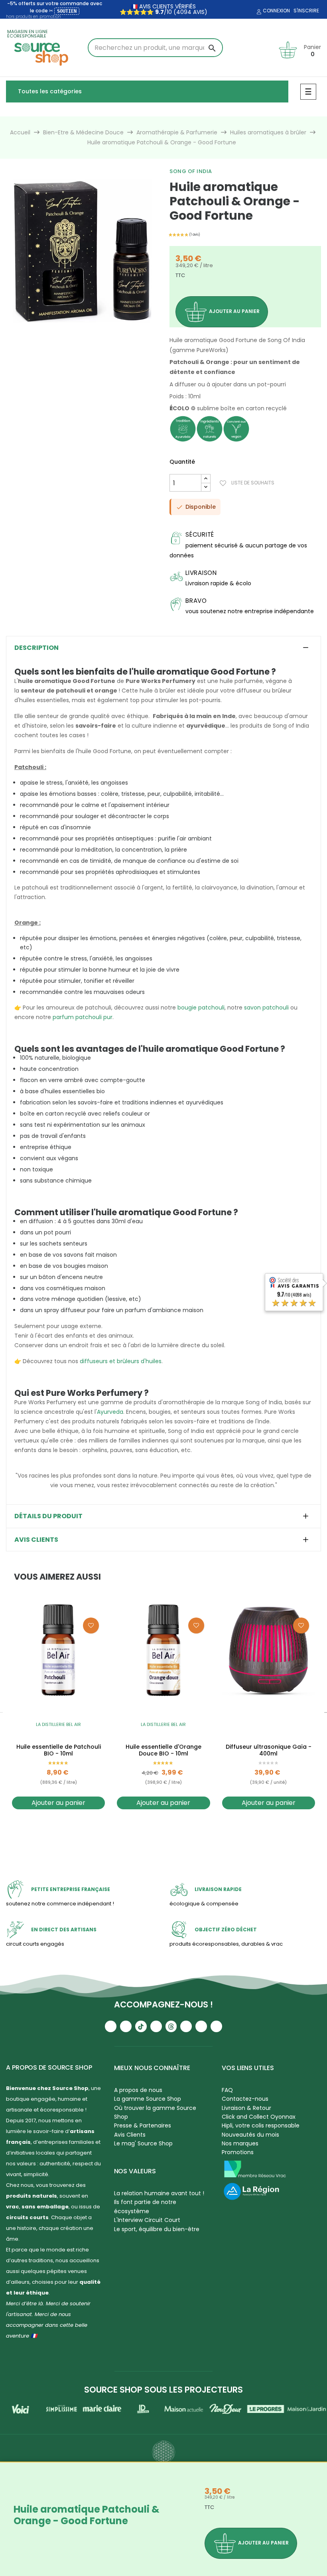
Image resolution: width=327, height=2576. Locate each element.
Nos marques (240, 2143)
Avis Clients (130, 2135)
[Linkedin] (186, 2026)
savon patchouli (266, 1008)
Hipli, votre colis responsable (261, 2125)
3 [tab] (171, 1827)
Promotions (238, 2152)
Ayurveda (110, 1412)
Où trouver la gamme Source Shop (155, 2112)
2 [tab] (163, 1827)
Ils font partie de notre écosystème (145, 2206)
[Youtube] (111, 2026)
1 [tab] (82, 333)
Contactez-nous (245, 2099)
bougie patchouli (201, 1008)
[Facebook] (156, 2026)
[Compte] (258, 12)
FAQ (227, 2090)
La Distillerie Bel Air (58, 1724)
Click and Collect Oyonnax (259, 2117)
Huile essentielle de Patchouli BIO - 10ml (59, 1750)
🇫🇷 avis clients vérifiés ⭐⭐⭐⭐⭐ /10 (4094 (158, 9)
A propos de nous (138, 2090)
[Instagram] (126, 2026)
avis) (199, 12)
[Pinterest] (216, 2026)
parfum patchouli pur (83, 1017)
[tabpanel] (82, 251)
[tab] (163, 648)
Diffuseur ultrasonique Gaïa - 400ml (269, 1750)
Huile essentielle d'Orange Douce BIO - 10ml (163, 1750)
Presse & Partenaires (143, 2125)
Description (36, 648)
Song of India (191, 171)
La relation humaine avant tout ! (159, 2193)
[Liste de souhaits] (91, 1625)
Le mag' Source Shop (143, 2143)
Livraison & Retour (246, 2108)
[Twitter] (201, 2026)
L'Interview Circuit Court (147, 2220)
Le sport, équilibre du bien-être (157, 2229)
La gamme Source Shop (148, 2099)
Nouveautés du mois (250, 2135)
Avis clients (36, 1540)
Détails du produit (48, 1516)
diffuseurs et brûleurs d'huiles (121, 1361)
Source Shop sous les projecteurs (163, 2390)
